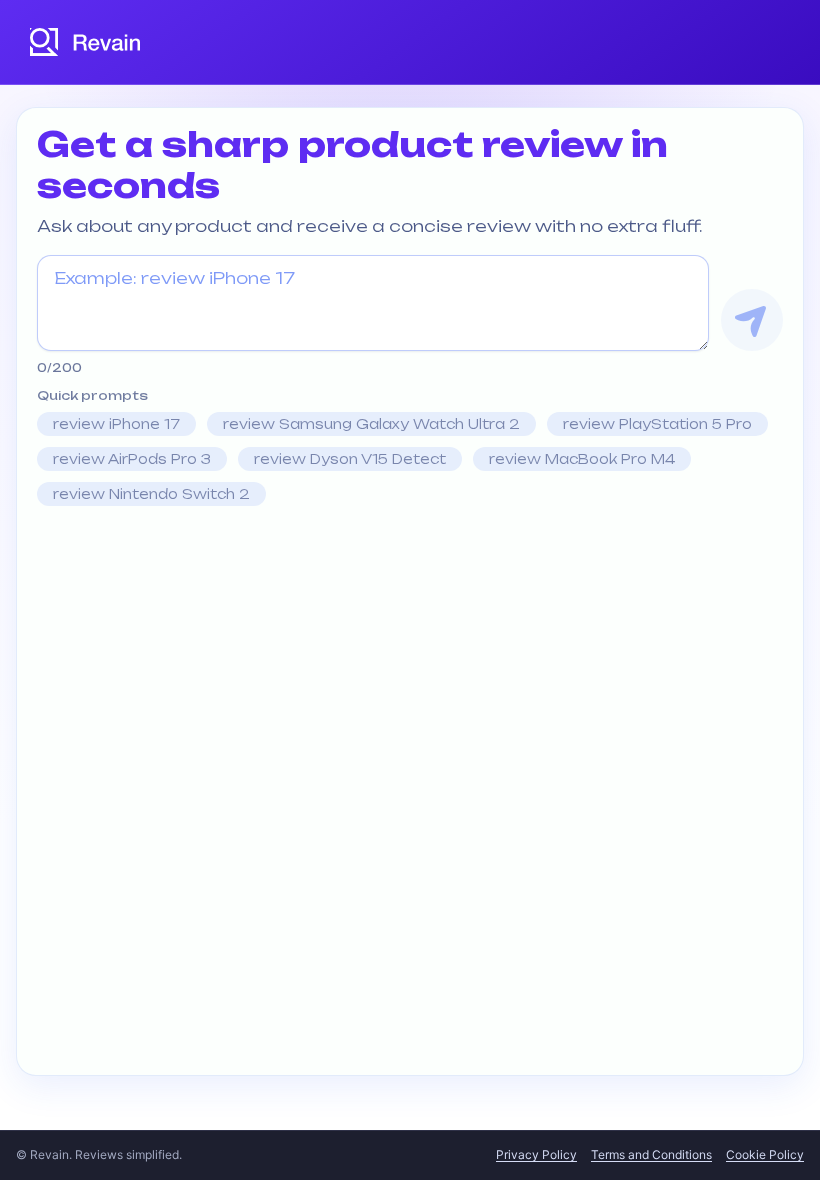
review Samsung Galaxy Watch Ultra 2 (371, 424)
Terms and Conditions (651, 1154)
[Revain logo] (86, 42)
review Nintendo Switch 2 (151, 494)
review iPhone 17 (116, 424)
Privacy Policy (536, 1154)
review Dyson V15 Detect (350, 459)
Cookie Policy (765, 1154)
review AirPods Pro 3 (132, 459)
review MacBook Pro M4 (582, 459)
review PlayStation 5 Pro (657, 424)
